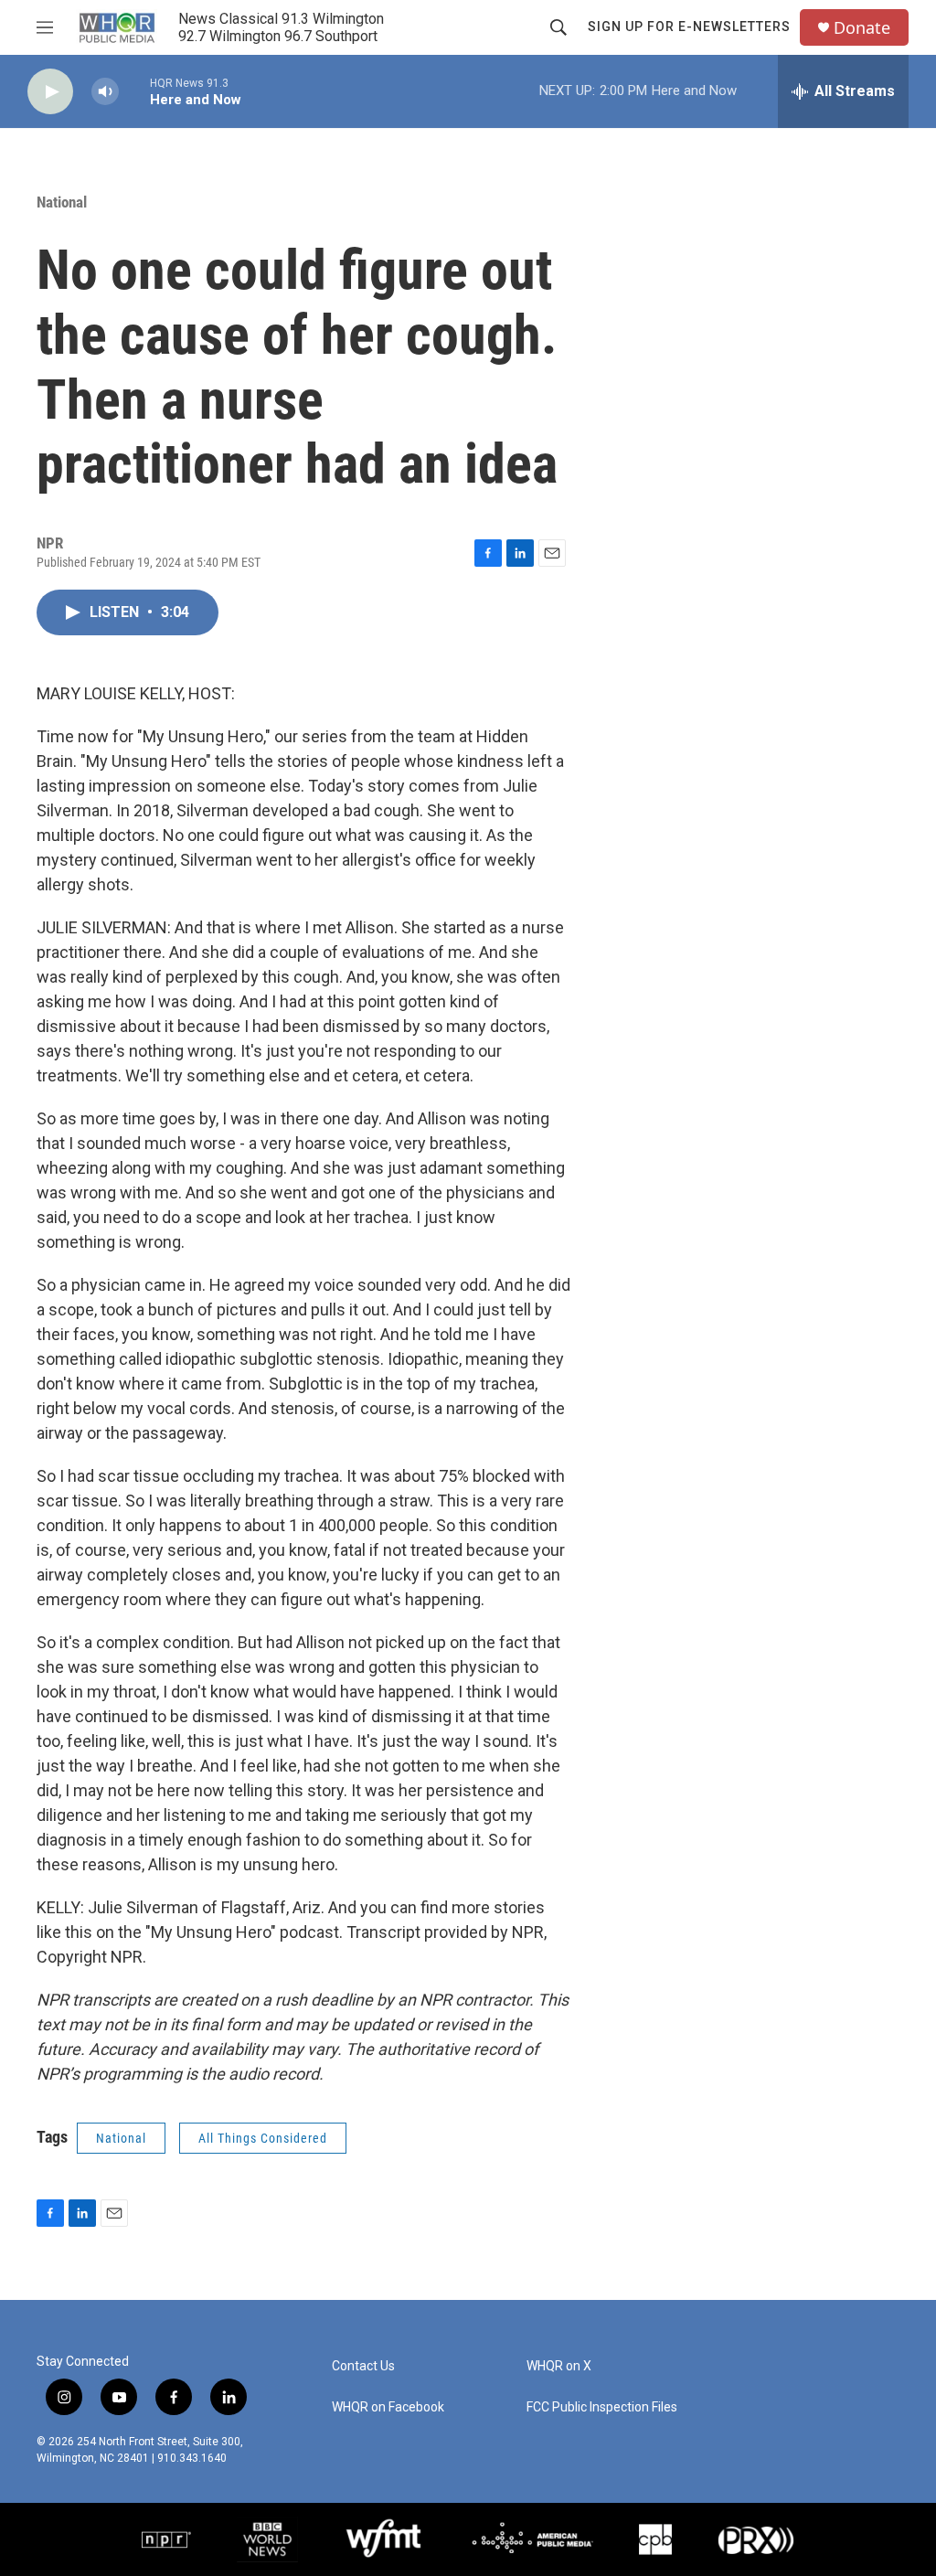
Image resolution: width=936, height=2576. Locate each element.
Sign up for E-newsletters (689, 27)
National (62, 202)
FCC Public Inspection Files (602, 2407)
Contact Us (363, 2366)
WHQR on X (559, 2366)
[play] (50, 92)
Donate (862, 28)
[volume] (105, 92)
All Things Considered (263, 2138)
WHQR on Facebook (388, 2407)
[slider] (134, 91)
